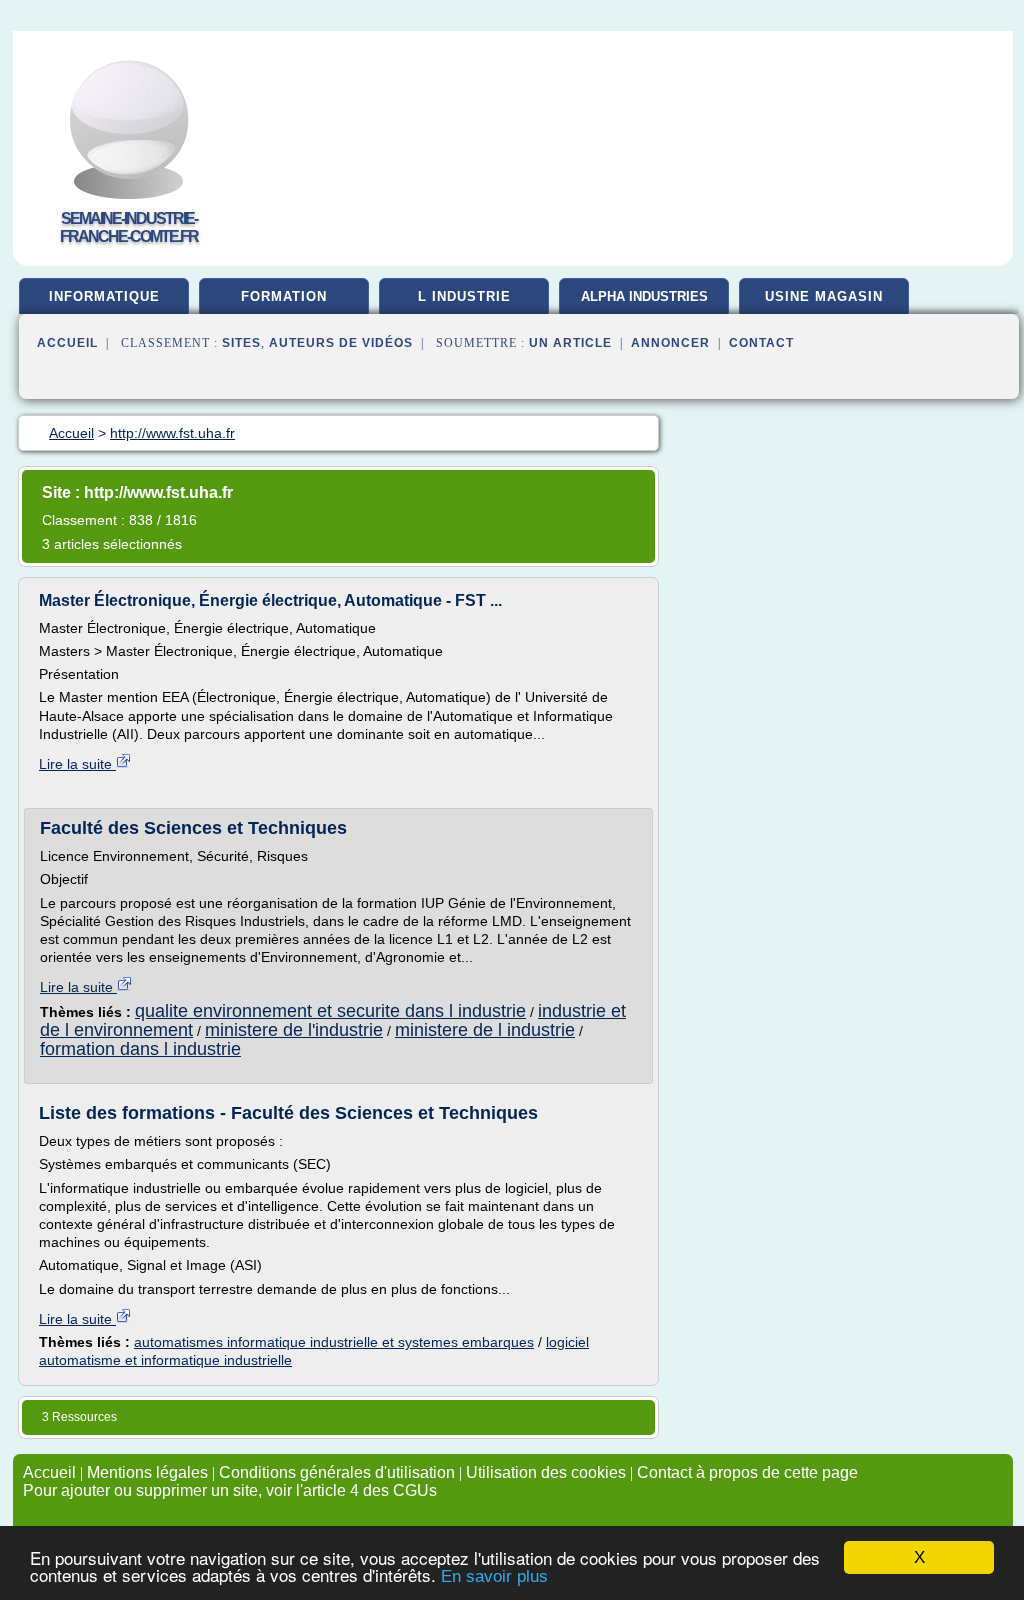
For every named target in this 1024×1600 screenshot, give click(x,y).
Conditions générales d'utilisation (337, 1472)
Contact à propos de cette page (747, 1472)
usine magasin (824, 296)
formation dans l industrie (140, 1049)
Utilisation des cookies (546, 1472)
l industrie (464, 296)
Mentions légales (147, 1472)
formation (284, 296)
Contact (761, 343)
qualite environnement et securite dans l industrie (330, 1011)
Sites (241, 343)
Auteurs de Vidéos (341, 343)
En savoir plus (494, 1576)
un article (570, 343)
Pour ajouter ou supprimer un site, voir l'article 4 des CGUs (230, 1490)
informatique (104, 296)
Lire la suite (77, 764)
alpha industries (644, 296)
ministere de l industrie (485, 1030)
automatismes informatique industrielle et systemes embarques (334, 1342)
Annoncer (670, 343)
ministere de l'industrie (294, 1030)
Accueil (67, 343)
